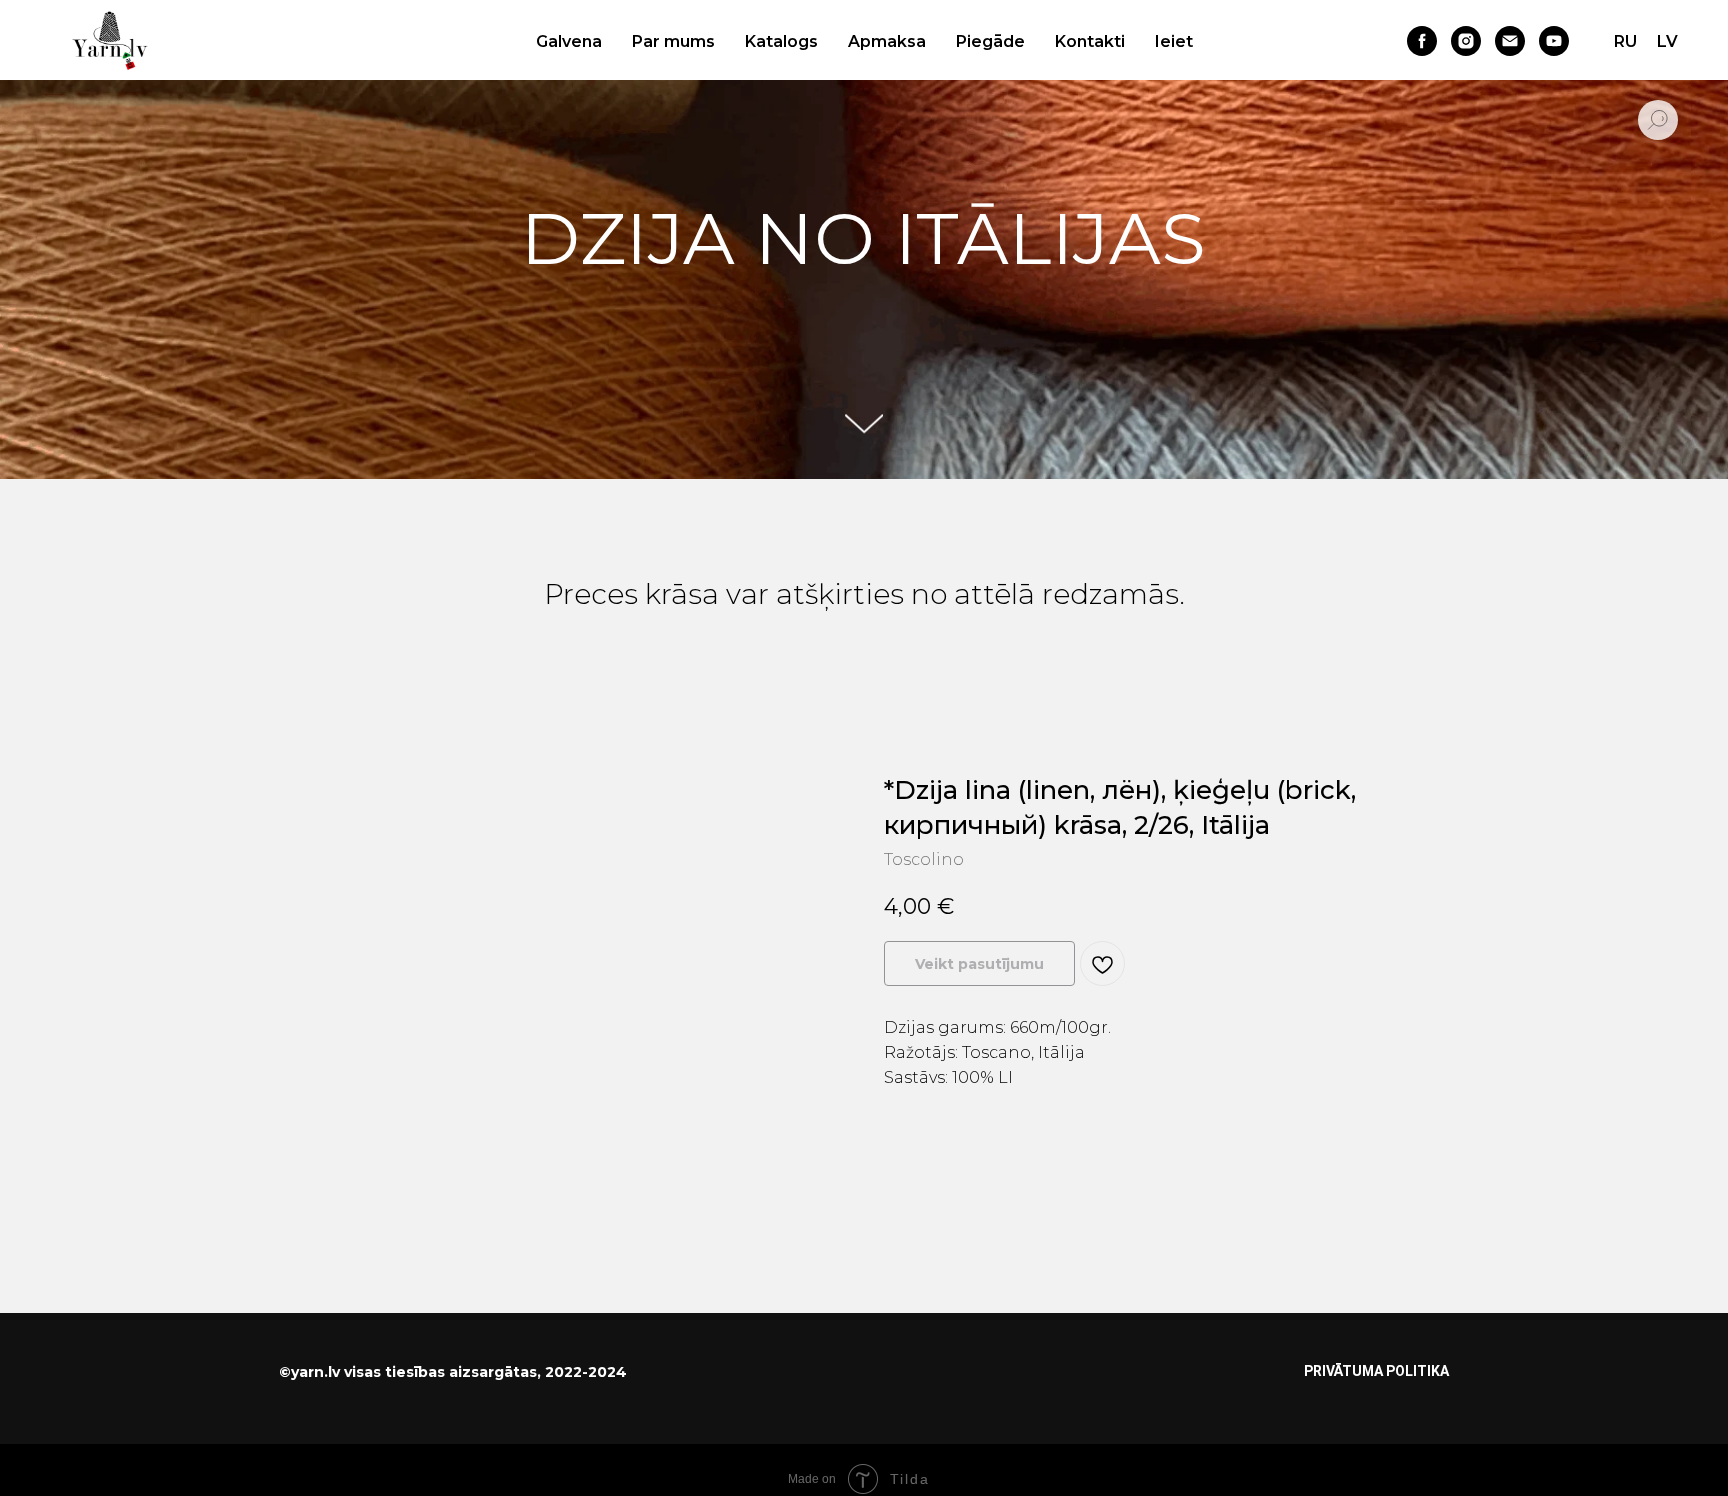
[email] (1510, 41)
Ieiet (1174, 41)
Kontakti (1090, 41)
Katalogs (781, 41)
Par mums (673, 41)
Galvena (569, 41)
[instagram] (1466, 41)
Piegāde (990, 41)
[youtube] (1554, 41)
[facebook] (1422, 41)
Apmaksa (887, 41)
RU (1625, 41)
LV (1667, 41)
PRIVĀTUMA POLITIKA (1376, 1371)
